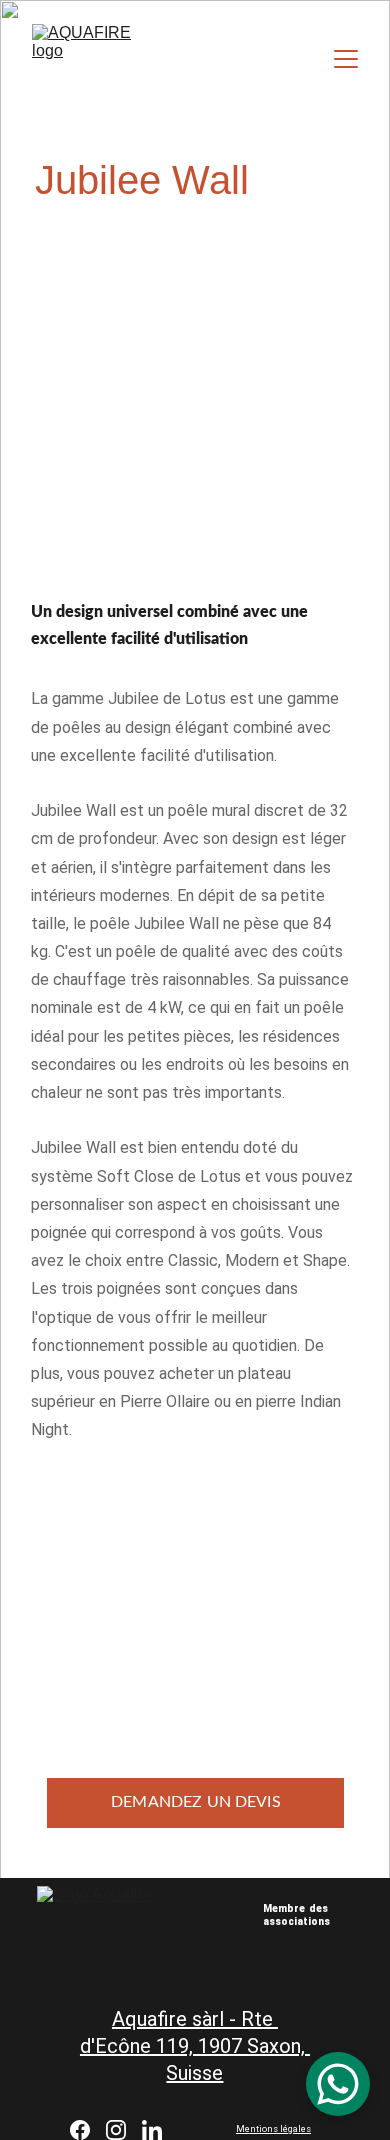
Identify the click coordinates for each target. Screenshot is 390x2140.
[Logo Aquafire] (116, 1927)
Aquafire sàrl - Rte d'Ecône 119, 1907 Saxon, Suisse (195, 2046)
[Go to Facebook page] (80, 2130)
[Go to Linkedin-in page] (152, 2130)
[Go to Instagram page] (116, 2130)
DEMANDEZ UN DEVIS (196, 1802)
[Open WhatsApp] (338, 2084)
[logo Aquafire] (329, 1972)
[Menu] (346, 59)
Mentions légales (273, 2129)
